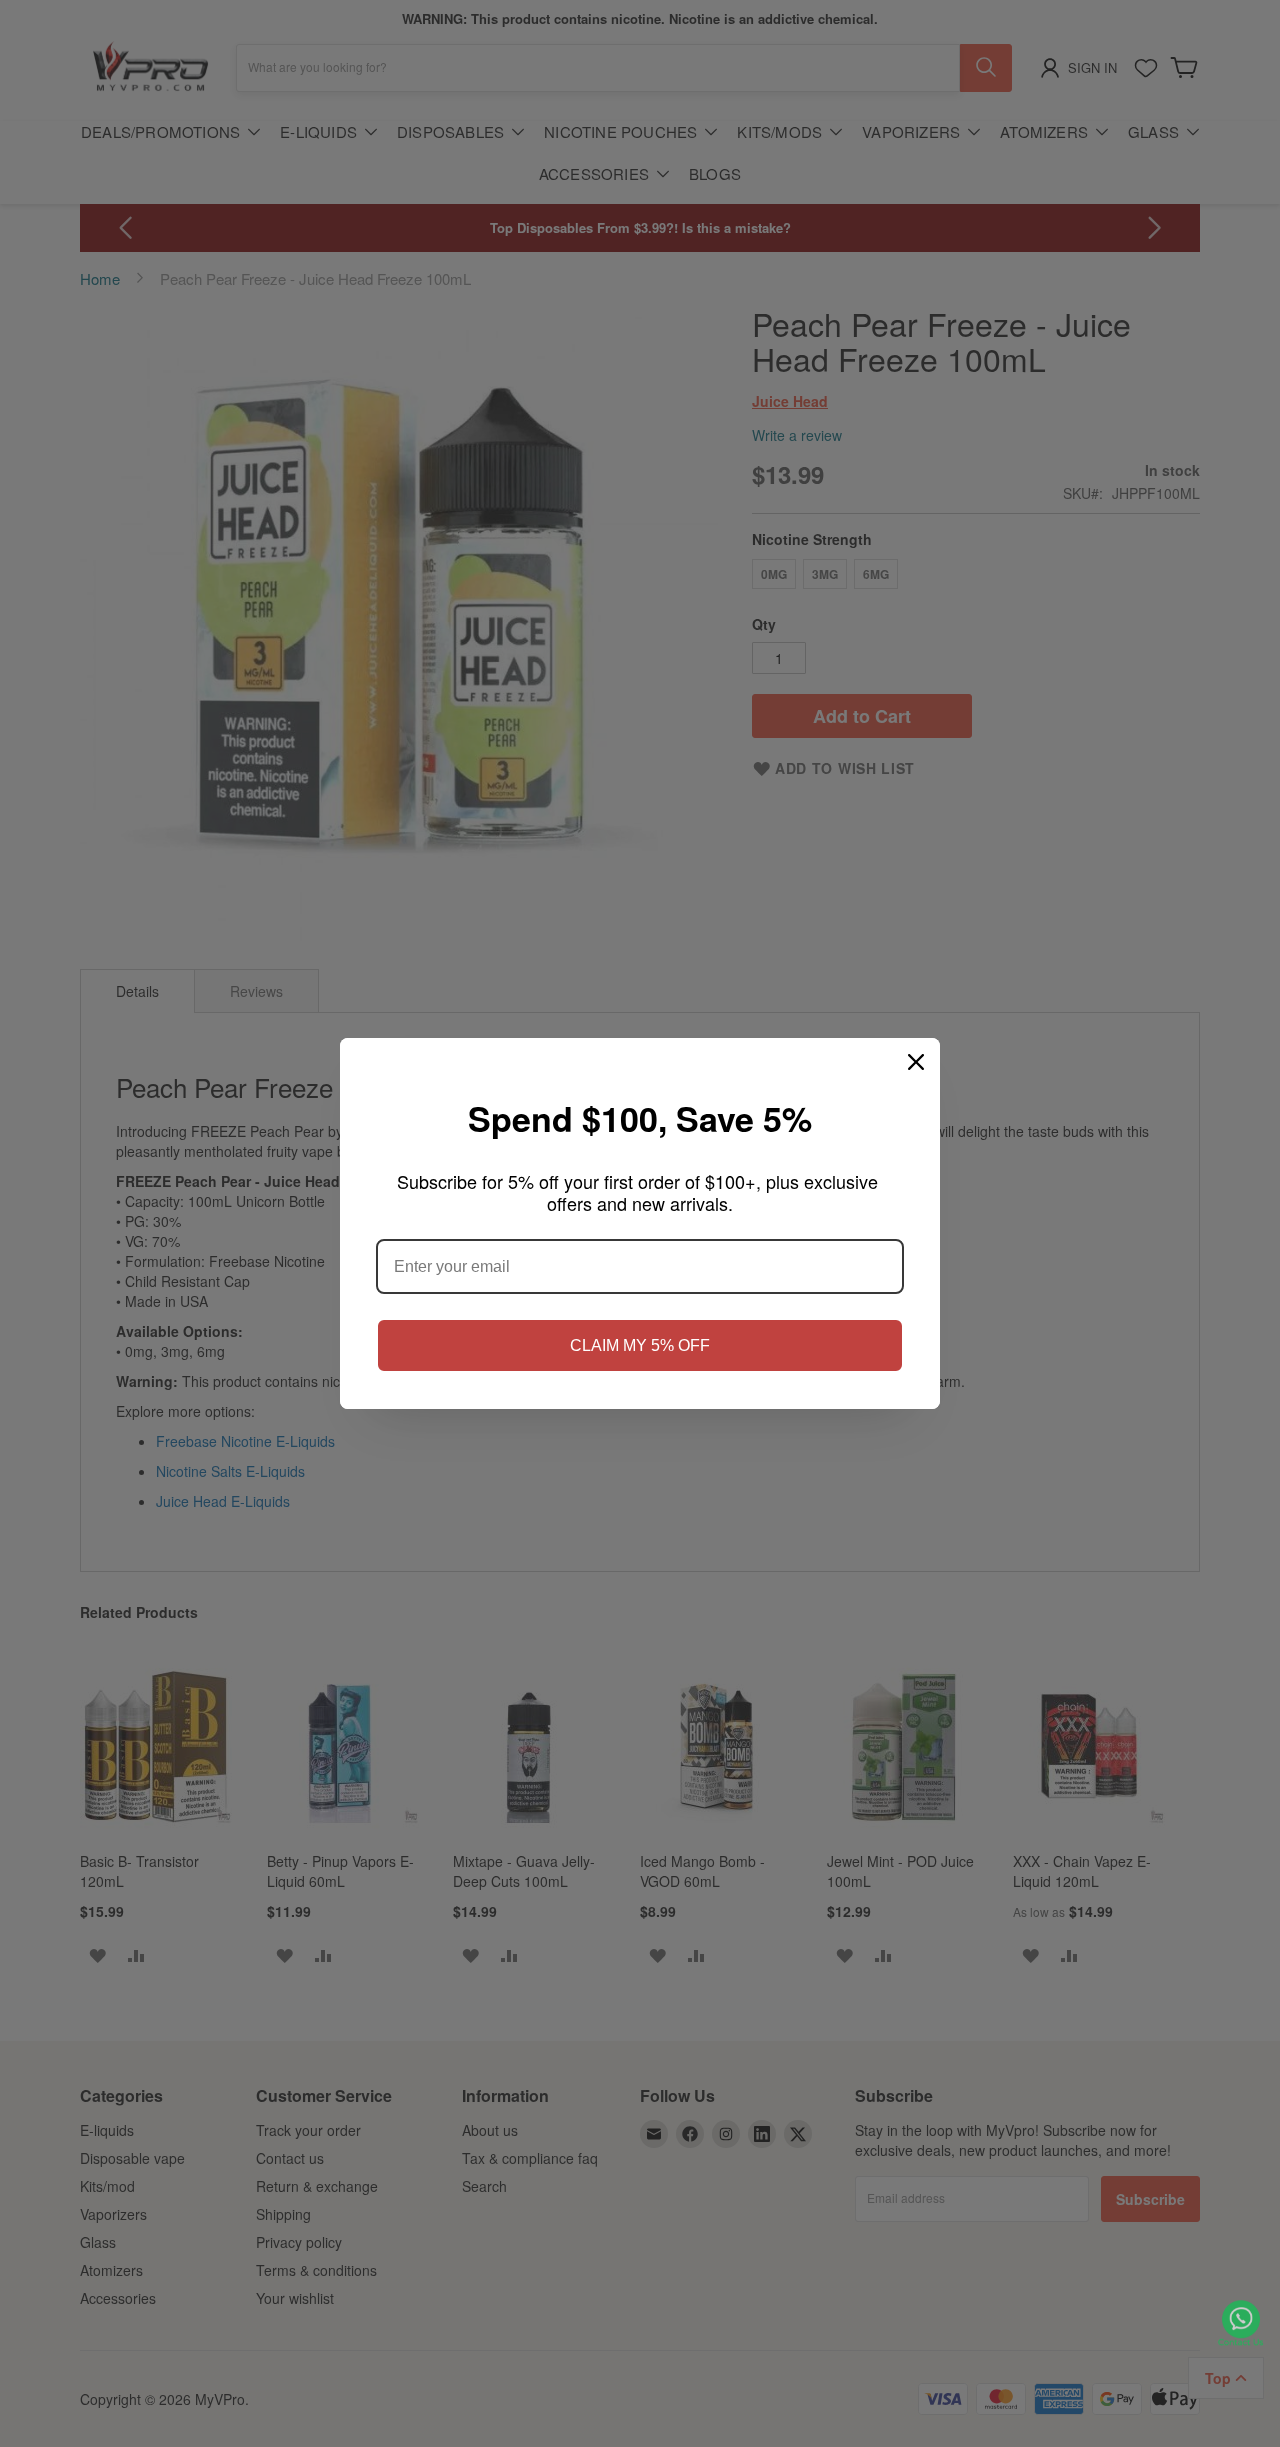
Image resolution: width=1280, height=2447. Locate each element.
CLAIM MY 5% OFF (640, 1345)
